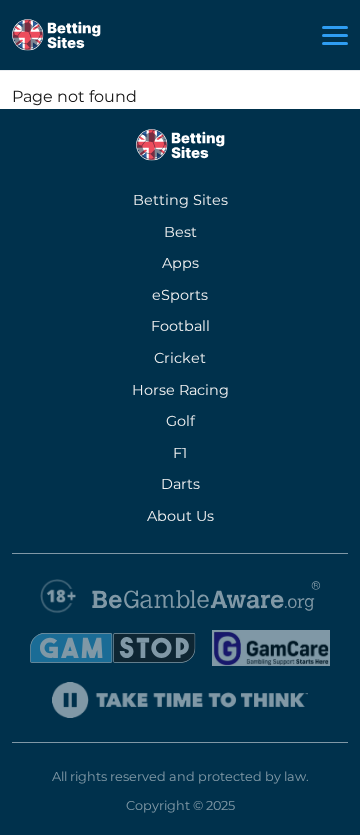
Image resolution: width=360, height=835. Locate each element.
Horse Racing (180, 390)
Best (180, 232)
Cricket (180, 358)
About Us (180, 516)
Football (180, 326)
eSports (180, 295)
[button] (335, 36)
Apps (180, 263)
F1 (180, 453)
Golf (180, 421)
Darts (180, 484)
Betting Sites (180, 200)
